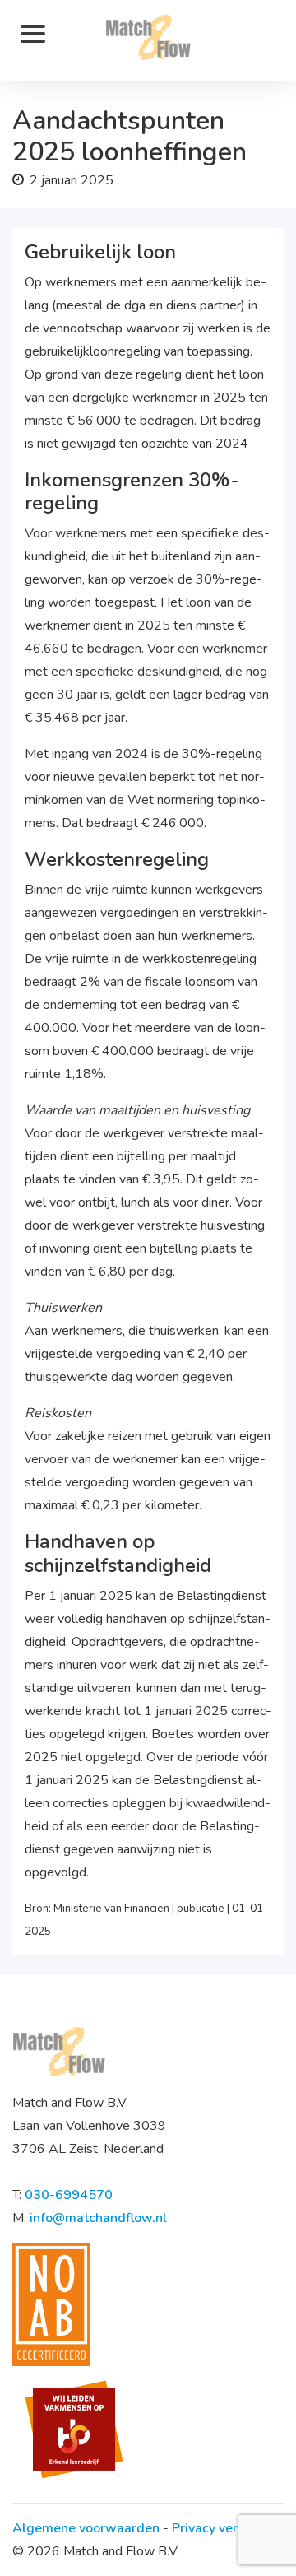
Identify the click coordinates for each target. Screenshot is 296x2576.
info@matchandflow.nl (98, 2218)
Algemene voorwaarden (86, 2528)
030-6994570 (69, 2195)
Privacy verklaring (226, 2528)
